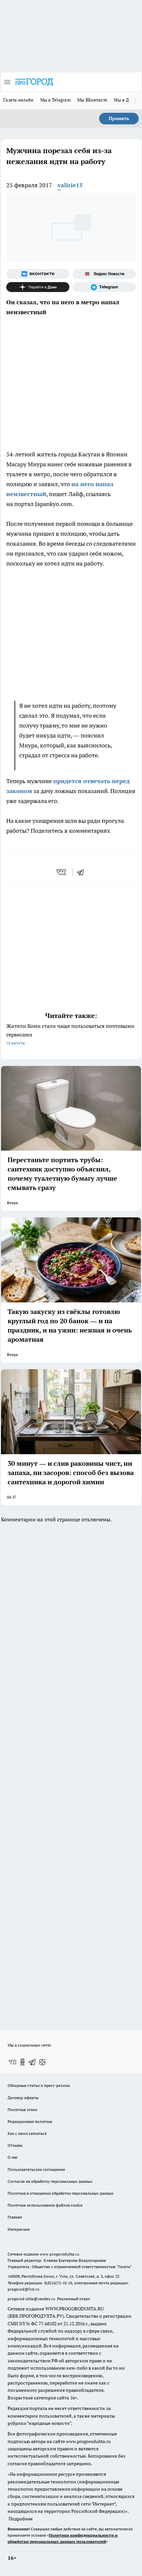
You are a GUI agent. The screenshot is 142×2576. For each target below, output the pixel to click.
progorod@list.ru (23, 2289)
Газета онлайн (18, 100)
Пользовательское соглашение (36, 2169)
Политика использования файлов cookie (45, 2205)
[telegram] (83, 872)
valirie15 (70, 185)
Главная (15, 2217)
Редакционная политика (30, 2121)
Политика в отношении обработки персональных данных (61, 2193)
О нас (13, 2157)
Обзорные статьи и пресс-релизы (39, 2085)
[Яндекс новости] (104, 274)
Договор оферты (23, 2098)
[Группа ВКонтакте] (38, 274)
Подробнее (21, 2519)
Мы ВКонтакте (92, 100)
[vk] (62, 872)
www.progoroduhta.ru (59, 2254)
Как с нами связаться (27, 2133)
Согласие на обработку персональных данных (50, 2181)
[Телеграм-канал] (104, 287)
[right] (135, 101)
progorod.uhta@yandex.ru (32, 2299)
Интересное (19, 2229)
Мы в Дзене (126, 100)
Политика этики (22, 2110)
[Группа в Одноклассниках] (22, 2062)
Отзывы (15, 2145)
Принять (119, 118)
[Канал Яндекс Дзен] (38, 287)
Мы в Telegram (56, 100)
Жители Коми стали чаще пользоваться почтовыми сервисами (70, 1034)
